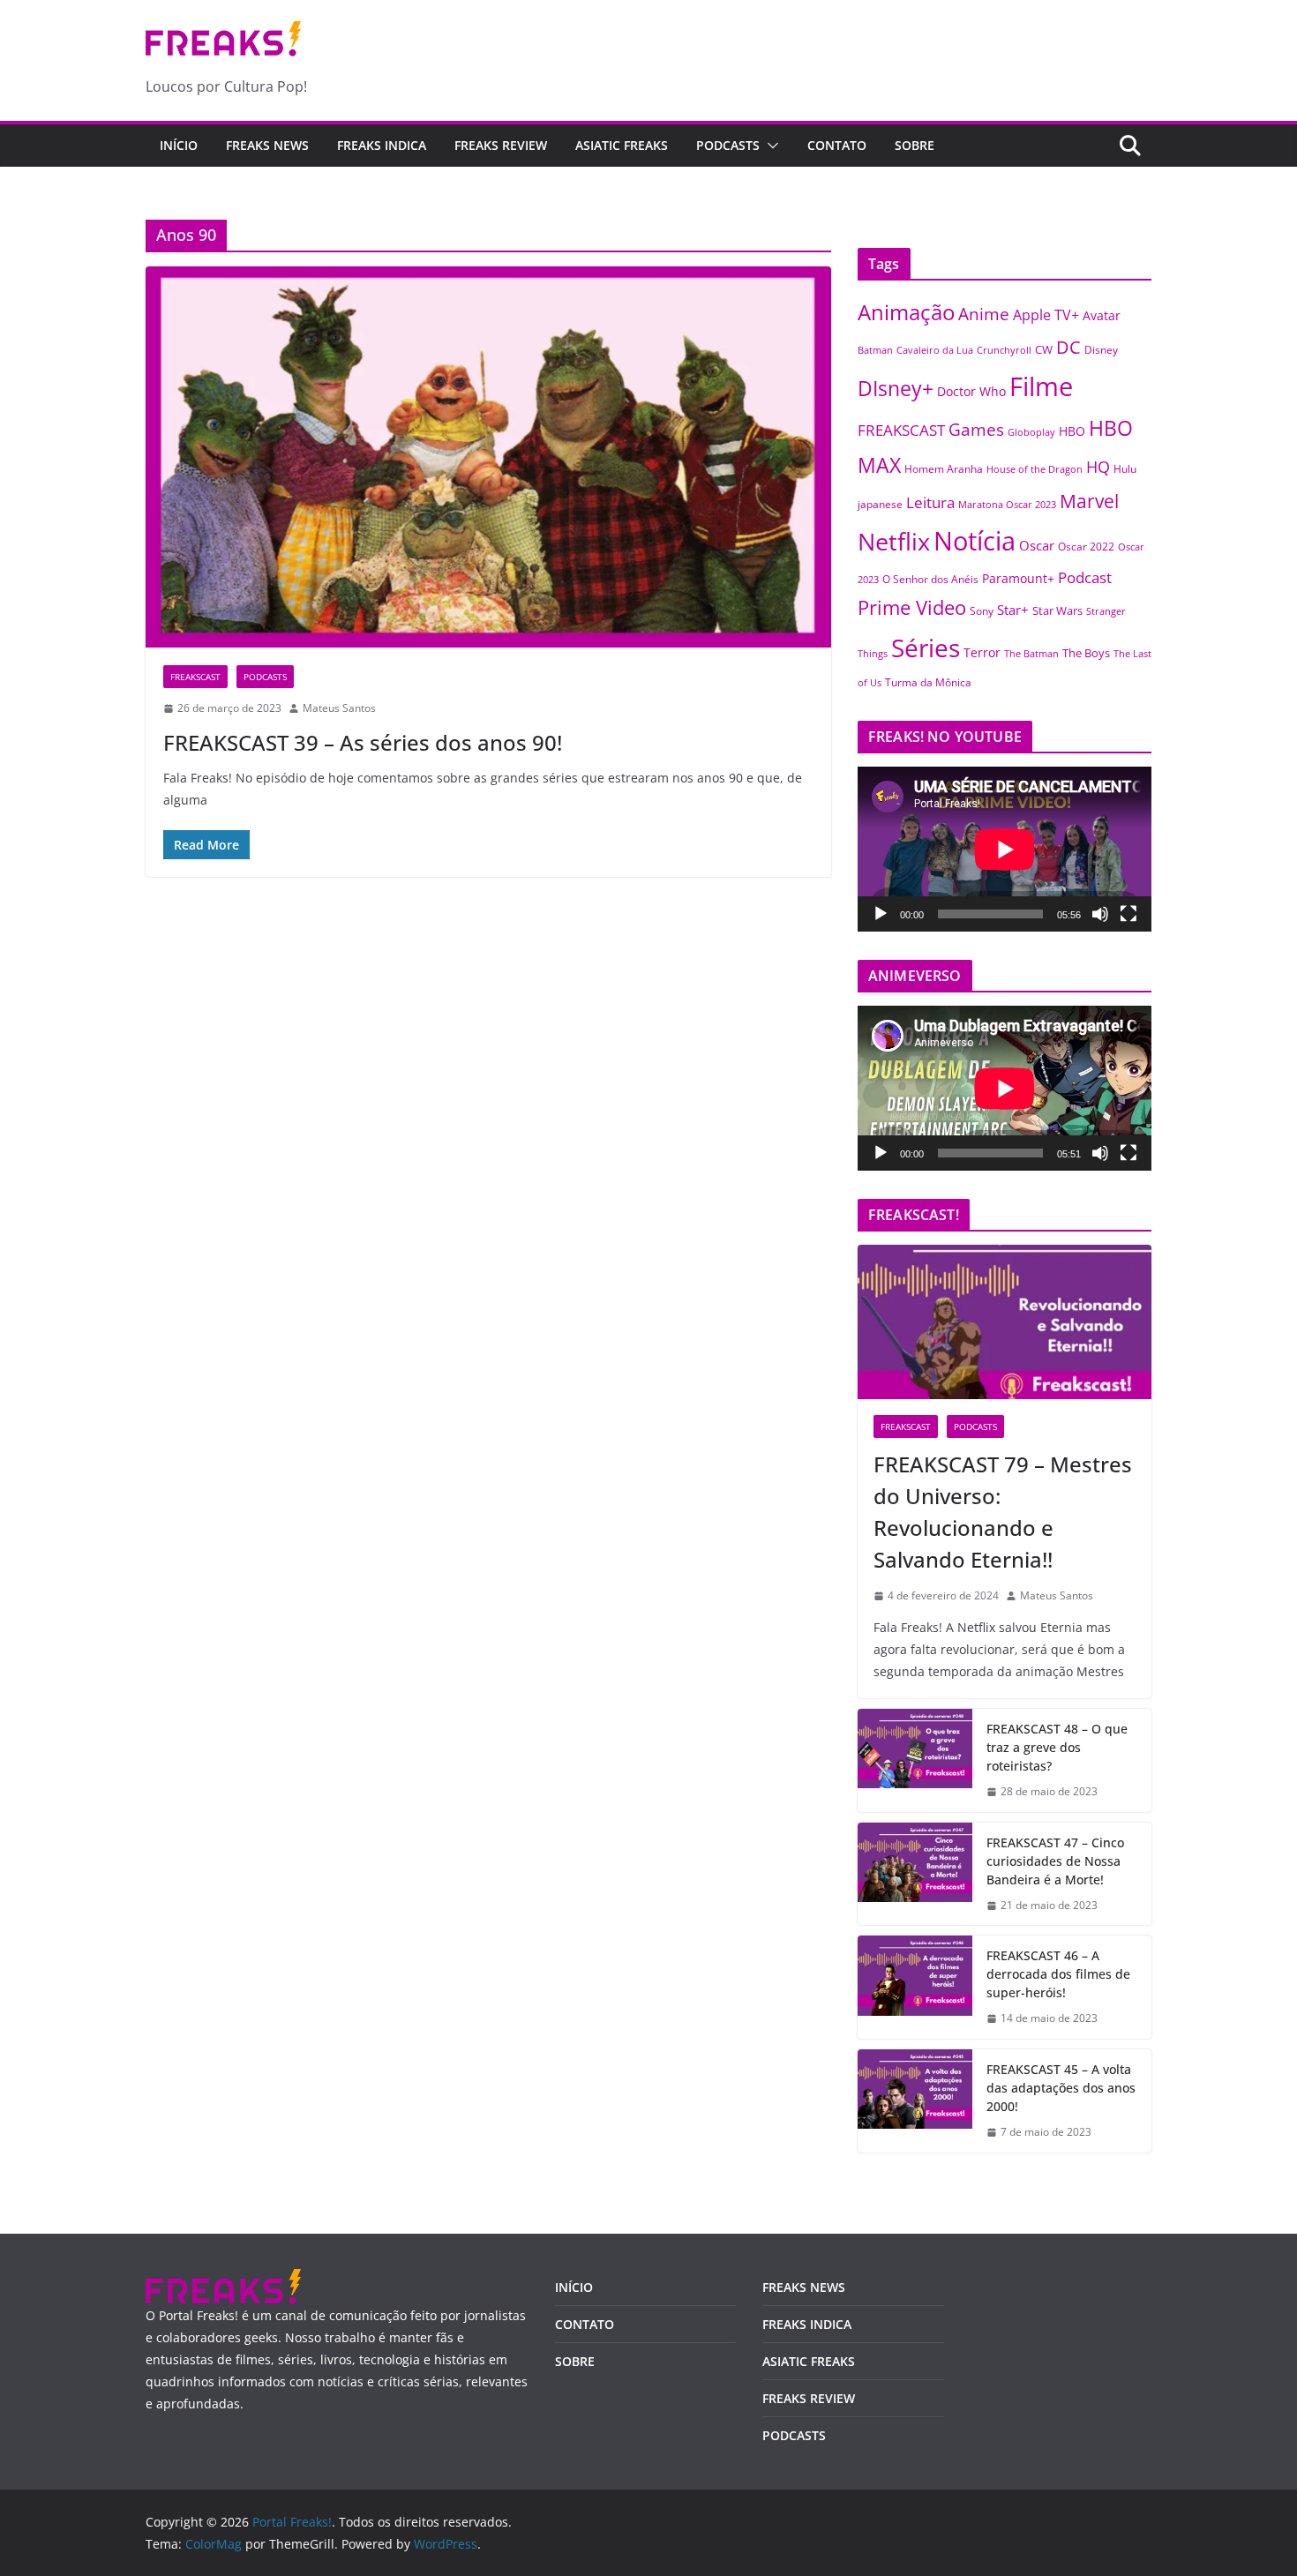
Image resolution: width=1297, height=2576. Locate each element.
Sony (982, 610)
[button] (769, 146)
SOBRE (915, 145)
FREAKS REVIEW (501, 145)
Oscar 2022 (1086, 547)
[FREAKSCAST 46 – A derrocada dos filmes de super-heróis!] (915, 1987)
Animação (906, 312)
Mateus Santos (339, 708)
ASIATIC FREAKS (622, 145)
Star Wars (1057, 610)
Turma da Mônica (928, 682)
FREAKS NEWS (267, 145)
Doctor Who (971, 391)
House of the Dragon (1035, 469)
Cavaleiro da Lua (935, 350)
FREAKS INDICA (382, 145)
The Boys (1086, 653)
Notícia (975, 540)
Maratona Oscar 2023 (1007, 504)
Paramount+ (1018, 578)
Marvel (1089, 501)
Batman (875, 350)
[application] (1005, 849)
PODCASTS (728, 145)
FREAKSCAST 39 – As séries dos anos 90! (363, 742)
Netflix (894, 541)
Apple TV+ (1046, 315)
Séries (926, 648)
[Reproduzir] (881, 914)
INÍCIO (574, 2287)
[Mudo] (1100, 914)
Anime (984, 314)
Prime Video (912, 607)
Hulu (1125, 469)
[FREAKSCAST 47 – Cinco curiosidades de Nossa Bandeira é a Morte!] (915, 1874)
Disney (1101, 349)
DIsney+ (896, 388)
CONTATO (837, 145)
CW (1044, 350)
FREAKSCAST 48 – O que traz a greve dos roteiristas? (1057, 1747)
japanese (880, 504)
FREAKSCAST (195, 677)
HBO (1072, 431)
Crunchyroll (1004, 350)
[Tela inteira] (1128, 914)
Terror (982, 652)
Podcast (1085, 577)
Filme (1041, 386)
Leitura (930, 502)
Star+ (1013, 610)
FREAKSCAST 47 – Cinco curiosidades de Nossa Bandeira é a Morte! (1055, 1861)
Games (976, 430)
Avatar (1102, 315)
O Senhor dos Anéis (930, 579)
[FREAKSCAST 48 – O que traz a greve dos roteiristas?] (915, 1760)
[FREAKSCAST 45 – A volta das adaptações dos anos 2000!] (915, 2101)
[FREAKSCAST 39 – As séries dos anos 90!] (488, 457)
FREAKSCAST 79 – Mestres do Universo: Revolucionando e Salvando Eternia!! (1003, 1512)
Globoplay (1031, 432)
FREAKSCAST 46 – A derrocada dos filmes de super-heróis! (1058, 1974)
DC (1068, 347)
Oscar (1037, 545)
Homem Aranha (944, 469)
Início (179, 145)
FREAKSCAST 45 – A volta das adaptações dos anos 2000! (1061, 2088)
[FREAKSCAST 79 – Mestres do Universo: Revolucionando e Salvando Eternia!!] (1005, 1322)
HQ (1098, 467)
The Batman (1031, 654)
